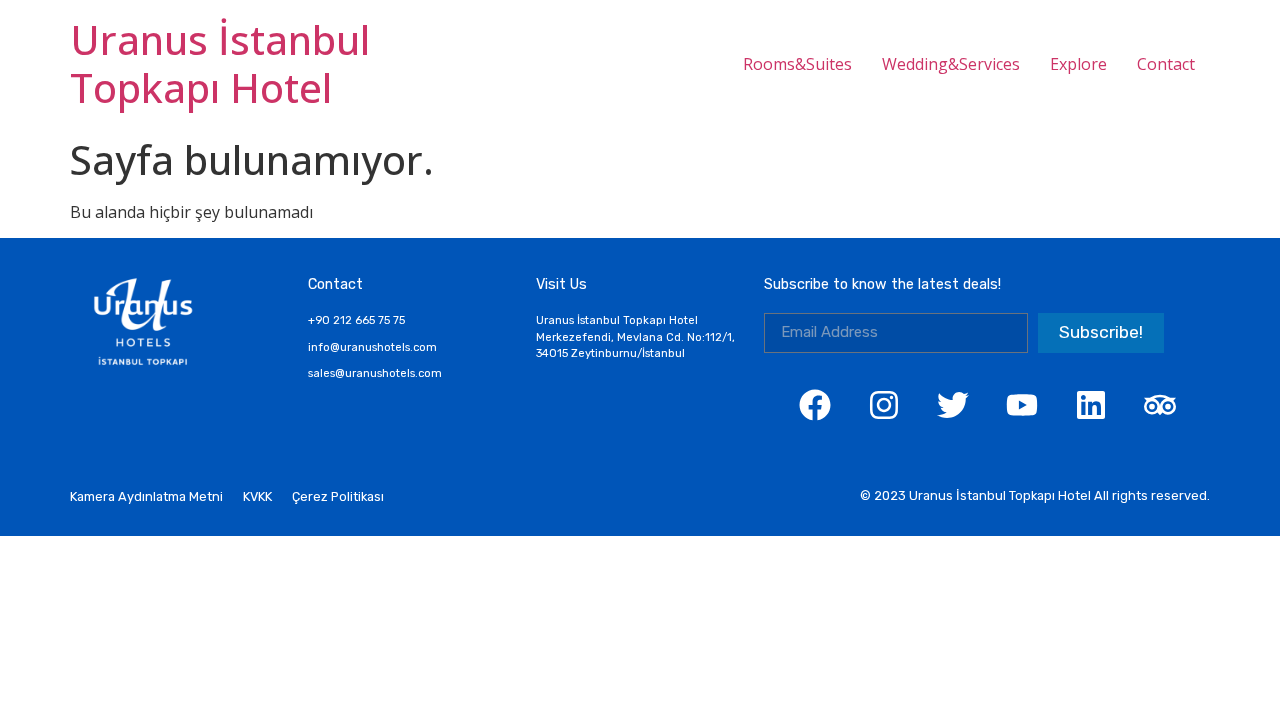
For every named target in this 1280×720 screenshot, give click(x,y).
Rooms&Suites (797, 64)
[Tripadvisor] (1160, 405)
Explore (1078, 64)
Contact (1166, 64)
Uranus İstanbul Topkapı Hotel (220, 63)
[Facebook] (815, 405)
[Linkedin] (1091, 405)
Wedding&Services (951, 64)
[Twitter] (953, 405)
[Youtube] (1022, 405)
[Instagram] (884, 405)
